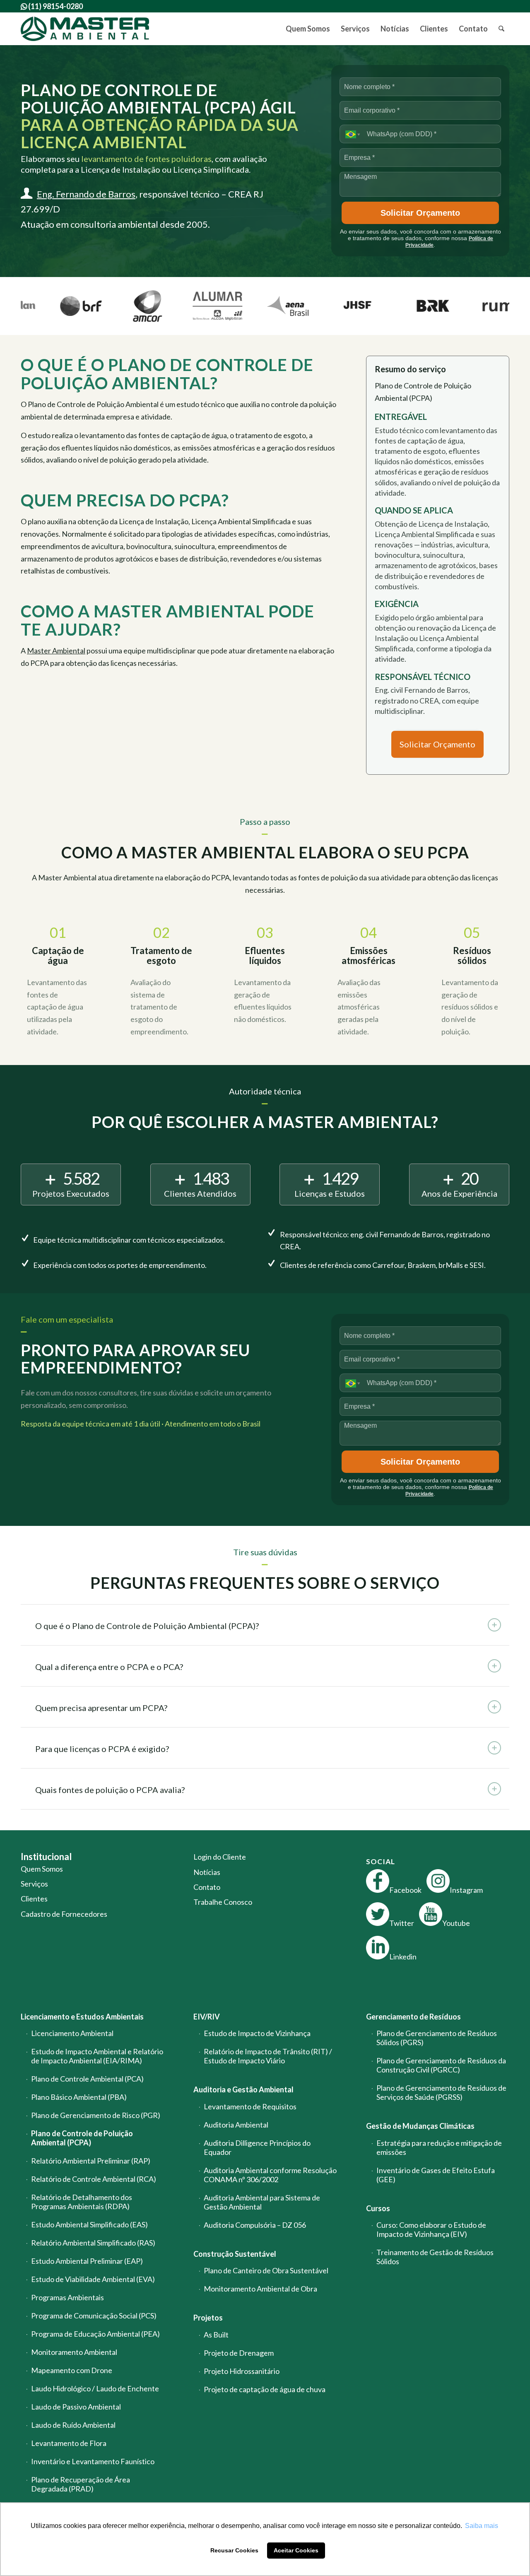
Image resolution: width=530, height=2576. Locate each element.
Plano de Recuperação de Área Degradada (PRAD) (81, 2484)
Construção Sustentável (235, 2254)
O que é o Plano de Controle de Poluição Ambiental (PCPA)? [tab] (147, 1626)
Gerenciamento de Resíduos (413, 2017)
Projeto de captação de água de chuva (265, 2389)
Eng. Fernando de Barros (86, 194)
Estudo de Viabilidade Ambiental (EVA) (93, 2279)
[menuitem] (308, 29)
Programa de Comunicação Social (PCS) (94, 2316)
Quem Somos (42, 1869)
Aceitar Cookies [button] (296, 2550)
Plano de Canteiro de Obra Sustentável (266, 2270)
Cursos (378, 2208)
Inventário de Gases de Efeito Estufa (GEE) (436, 2175)
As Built (216, 2335)
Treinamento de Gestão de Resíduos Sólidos (435, 2257)
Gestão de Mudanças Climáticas (420, 2126)
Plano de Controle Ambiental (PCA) (87, 2079)
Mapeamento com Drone (72, 2370)
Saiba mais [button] (482, 2526)
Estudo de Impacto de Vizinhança (257, 2033)
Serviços (34, 1884)
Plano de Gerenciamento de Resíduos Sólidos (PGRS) (437, 2038)
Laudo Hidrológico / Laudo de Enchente (95, 2388)
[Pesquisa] (501, 29)
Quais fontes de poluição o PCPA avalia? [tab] (110, 1790)
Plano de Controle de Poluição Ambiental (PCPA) (82, 2138)
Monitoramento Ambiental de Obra (260, 2289)
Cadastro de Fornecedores (64, 1914)
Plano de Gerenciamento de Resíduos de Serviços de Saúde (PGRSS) (441, 2092)
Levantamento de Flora (69, 2443)
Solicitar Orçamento (420, 213)
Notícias (207, 1872)
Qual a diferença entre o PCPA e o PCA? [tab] (109, 1667)
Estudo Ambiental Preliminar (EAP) (87, 2261)
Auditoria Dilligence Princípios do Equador (257, 2147)
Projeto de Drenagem (239, 2353)
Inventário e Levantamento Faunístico (93, 2461)
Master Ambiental (56, 651)
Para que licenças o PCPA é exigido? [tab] (102, 1749)
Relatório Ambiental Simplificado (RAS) (93, 2243)
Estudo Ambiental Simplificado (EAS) (89, 2224)
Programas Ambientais (67, 2297)
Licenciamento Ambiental (72, 2033)
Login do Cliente (220, 1857)
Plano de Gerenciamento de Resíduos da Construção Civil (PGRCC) (441, 2065)
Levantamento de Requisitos (250, 2106)
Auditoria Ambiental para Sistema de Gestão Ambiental (262, 2202)
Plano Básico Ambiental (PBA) (79, 2097)
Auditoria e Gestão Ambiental (243, 2089)
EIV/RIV (207, 2017)
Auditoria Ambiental (236, 2125)
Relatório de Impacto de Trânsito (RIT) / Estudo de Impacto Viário (268, 2056)
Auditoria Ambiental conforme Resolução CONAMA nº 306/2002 (270, 2175)
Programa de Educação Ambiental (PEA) (95, 2334)
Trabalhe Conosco (223, 1902)
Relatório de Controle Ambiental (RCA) (94, 2179)
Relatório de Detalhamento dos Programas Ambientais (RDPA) (82, 2202)
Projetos (208, 2318)
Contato (207, 1887)
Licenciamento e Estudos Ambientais (82, 2017)
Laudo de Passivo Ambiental (76, 2407)
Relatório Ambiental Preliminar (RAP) (91, 2161)
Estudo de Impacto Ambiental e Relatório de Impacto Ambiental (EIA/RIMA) (97, 2056)
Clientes (34, 1899)
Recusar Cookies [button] (234, 2550)
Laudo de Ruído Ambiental (73, 2425)
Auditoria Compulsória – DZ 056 (255, 2225)
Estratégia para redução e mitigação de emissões (439, 2147)
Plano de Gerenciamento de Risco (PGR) (96, 2115)
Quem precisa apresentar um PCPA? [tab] (101, 1708)
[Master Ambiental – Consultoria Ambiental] (85, 29)
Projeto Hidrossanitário (242, 2371)
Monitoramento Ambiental (74, 2352)
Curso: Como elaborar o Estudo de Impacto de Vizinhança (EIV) (431, 2229)
